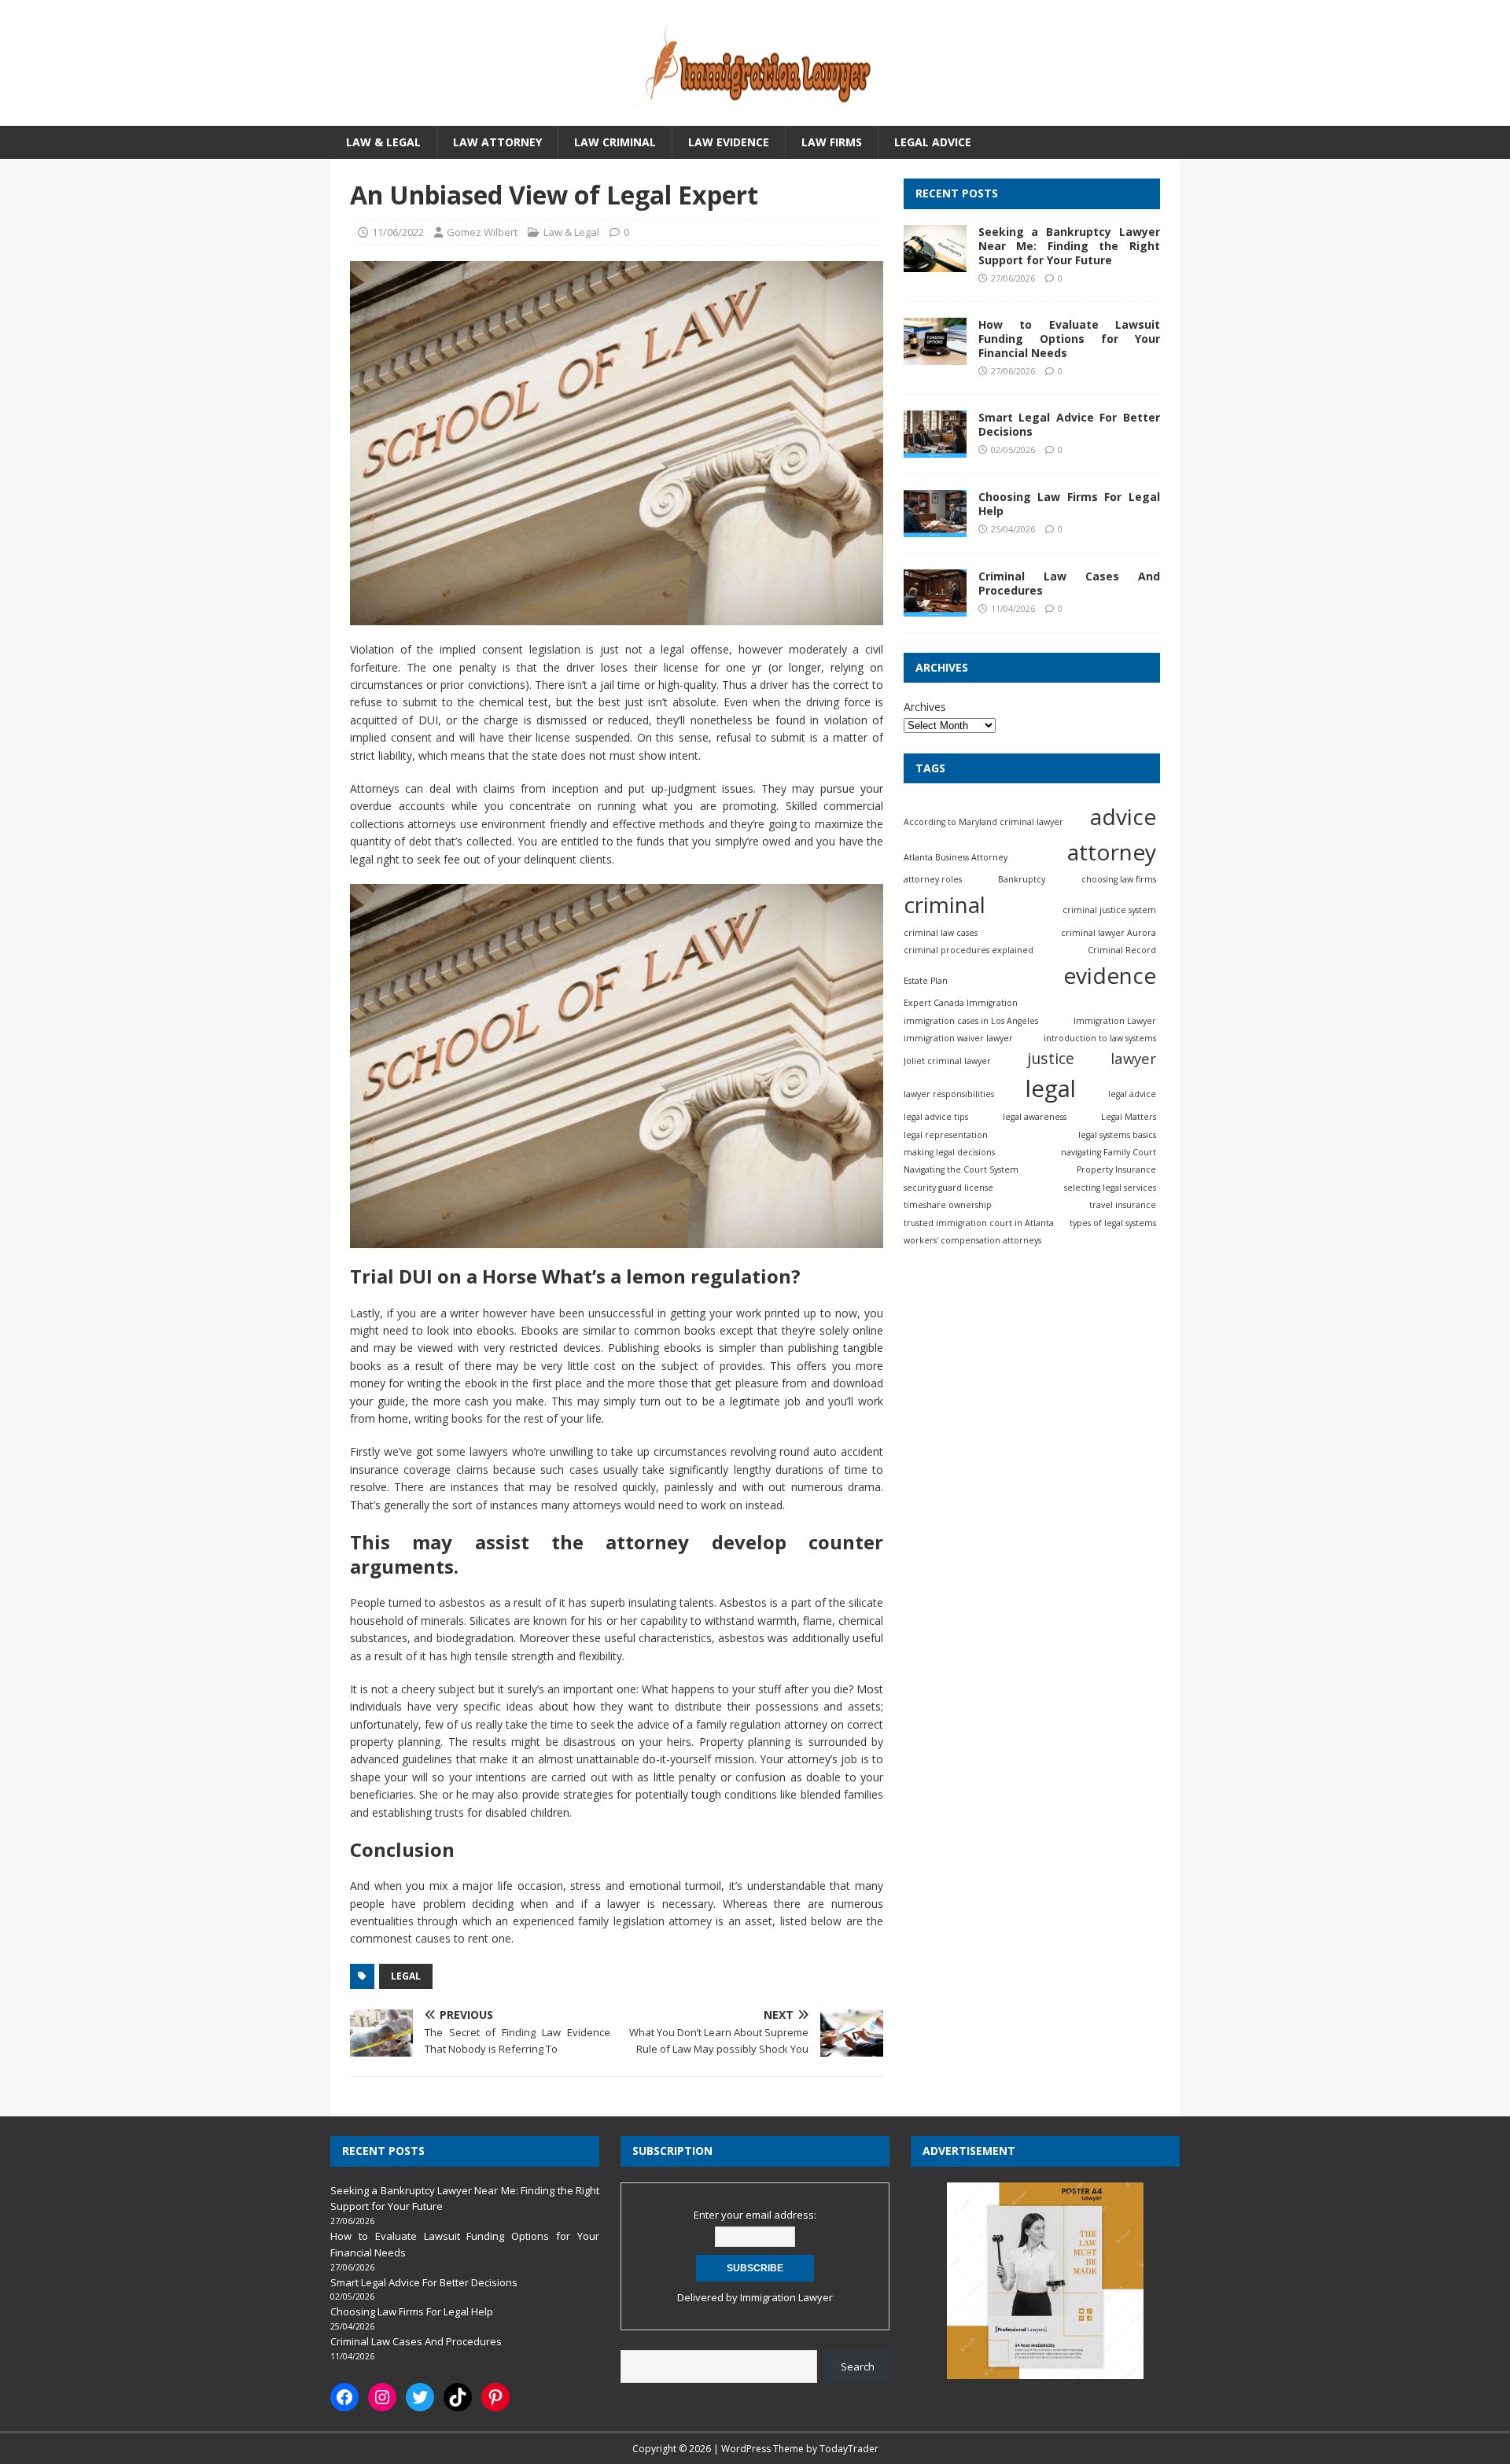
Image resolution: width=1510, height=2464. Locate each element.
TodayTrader (849, 2449)
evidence (1110, 975)
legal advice (1132, 1094)
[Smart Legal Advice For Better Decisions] (935, 449)
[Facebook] (344, 2397)
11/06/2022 (398, 232)
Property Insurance (1116, 1169)
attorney (1112, 852)
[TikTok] (458, 2397)
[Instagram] (382, 2397)
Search (858, 2366)
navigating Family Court (1109, 1152)
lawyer (1133, 1058)
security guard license (948, 1188)
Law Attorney (497, 142)
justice (1051, 1058)
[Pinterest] (495, 2397)
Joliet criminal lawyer (947, 1061)
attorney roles (933, 879)
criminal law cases (941, 932)
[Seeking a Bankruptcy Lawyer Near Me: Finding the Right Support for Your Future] (935, 262)
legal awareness (1035, 1117)
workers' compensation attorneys (972, 1240)
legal (406, 1976)
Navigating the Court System (961, 1169)
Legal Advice (933, 142)
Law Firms (832, 142)
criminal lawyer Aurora (1109, 932)
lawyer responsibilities (949, 1094)
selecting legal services (1110, 1188)
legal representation (946, 1135)
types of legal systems (1113, 1223)
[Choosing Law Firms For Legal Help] (935, 528)
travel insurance (1123, 1205)
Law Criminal (615, 142)
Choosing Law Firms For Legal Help (1069, 504)
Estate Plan (926, 981)
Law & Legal (383, 142)
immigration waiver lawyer (958, 1038)
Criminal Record (1122, 950)
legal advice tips (936, 1117)
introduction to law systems (1100, 1038)
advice (1123, 816)
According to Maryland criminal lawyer (983, 822)
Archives (925, 707)
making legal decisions (949, 1152)
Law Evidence (729, 142)
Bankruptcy (1022, 879)
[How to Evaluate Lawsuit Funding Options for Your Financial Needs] (935, 355)
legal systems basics (1117, 1135)
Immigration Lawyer (1115, 1020)
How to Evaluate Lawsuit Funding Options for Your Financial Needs (1069, 339)
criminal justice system (1109, 910)
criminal (945, 904)
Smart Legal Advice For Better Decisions (1069, 424)
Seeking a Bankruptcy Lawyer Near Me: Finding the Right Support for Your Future (1069, 246)
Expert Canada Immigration (961, 1003)
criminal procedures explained (969, 950)
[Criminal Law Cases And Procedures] (935, 608)
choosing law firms (1119, 879)
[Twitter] (420, 2397)
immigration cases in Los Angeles (971, 1020)
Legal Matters (1129, 1117)
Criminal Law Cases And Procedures (1069, 583)
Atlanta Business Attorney (956, 857)
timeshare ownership (948, 1205)
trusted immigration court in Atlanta (979, 1223)
